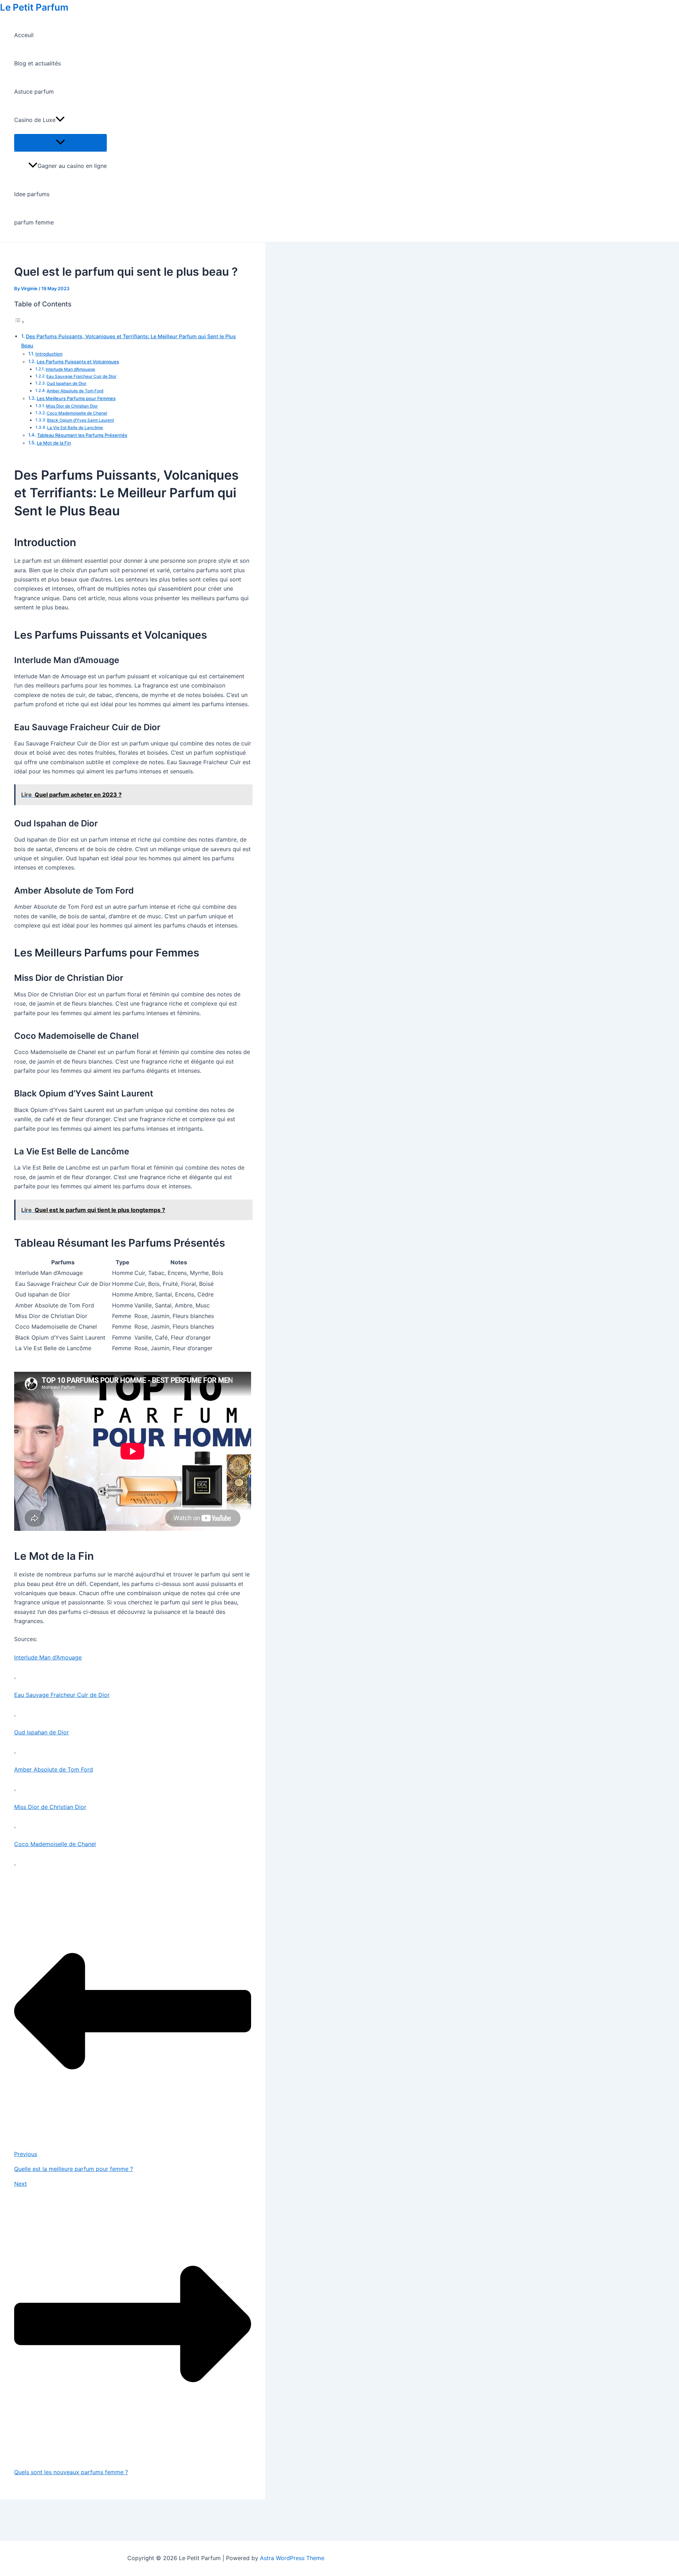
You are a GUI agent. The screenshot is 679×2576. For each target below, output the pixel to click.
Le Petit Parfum (34, 7)
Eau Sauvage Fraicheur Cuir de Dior (81, 376)
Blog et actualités (37, 63)
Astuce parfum (34, 92)
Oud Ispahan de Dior (66, 384)
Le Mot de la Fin (54, 443)
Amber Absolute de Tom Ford (75, 391)
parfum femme (34, 222)
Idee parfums (32, 194)
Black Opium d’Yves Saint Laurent (80, 420)
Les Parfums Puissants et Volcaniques (78, 362)
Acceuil (24, 35)
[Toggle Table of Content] (19, 322)
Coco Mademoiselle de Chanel (77, 413)
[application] (60, 120)
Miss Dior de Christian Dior (72, 406)
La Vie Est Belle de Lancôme (75, 428)
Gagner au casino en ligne (72, 166)
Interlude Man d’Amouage (70, 369)
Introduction (49, 354)
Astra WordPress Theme (292, 2558)
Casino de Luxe (35, 120)
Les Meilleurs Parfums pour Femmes (76, 398)
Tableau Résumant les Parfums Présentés (82, 435)
